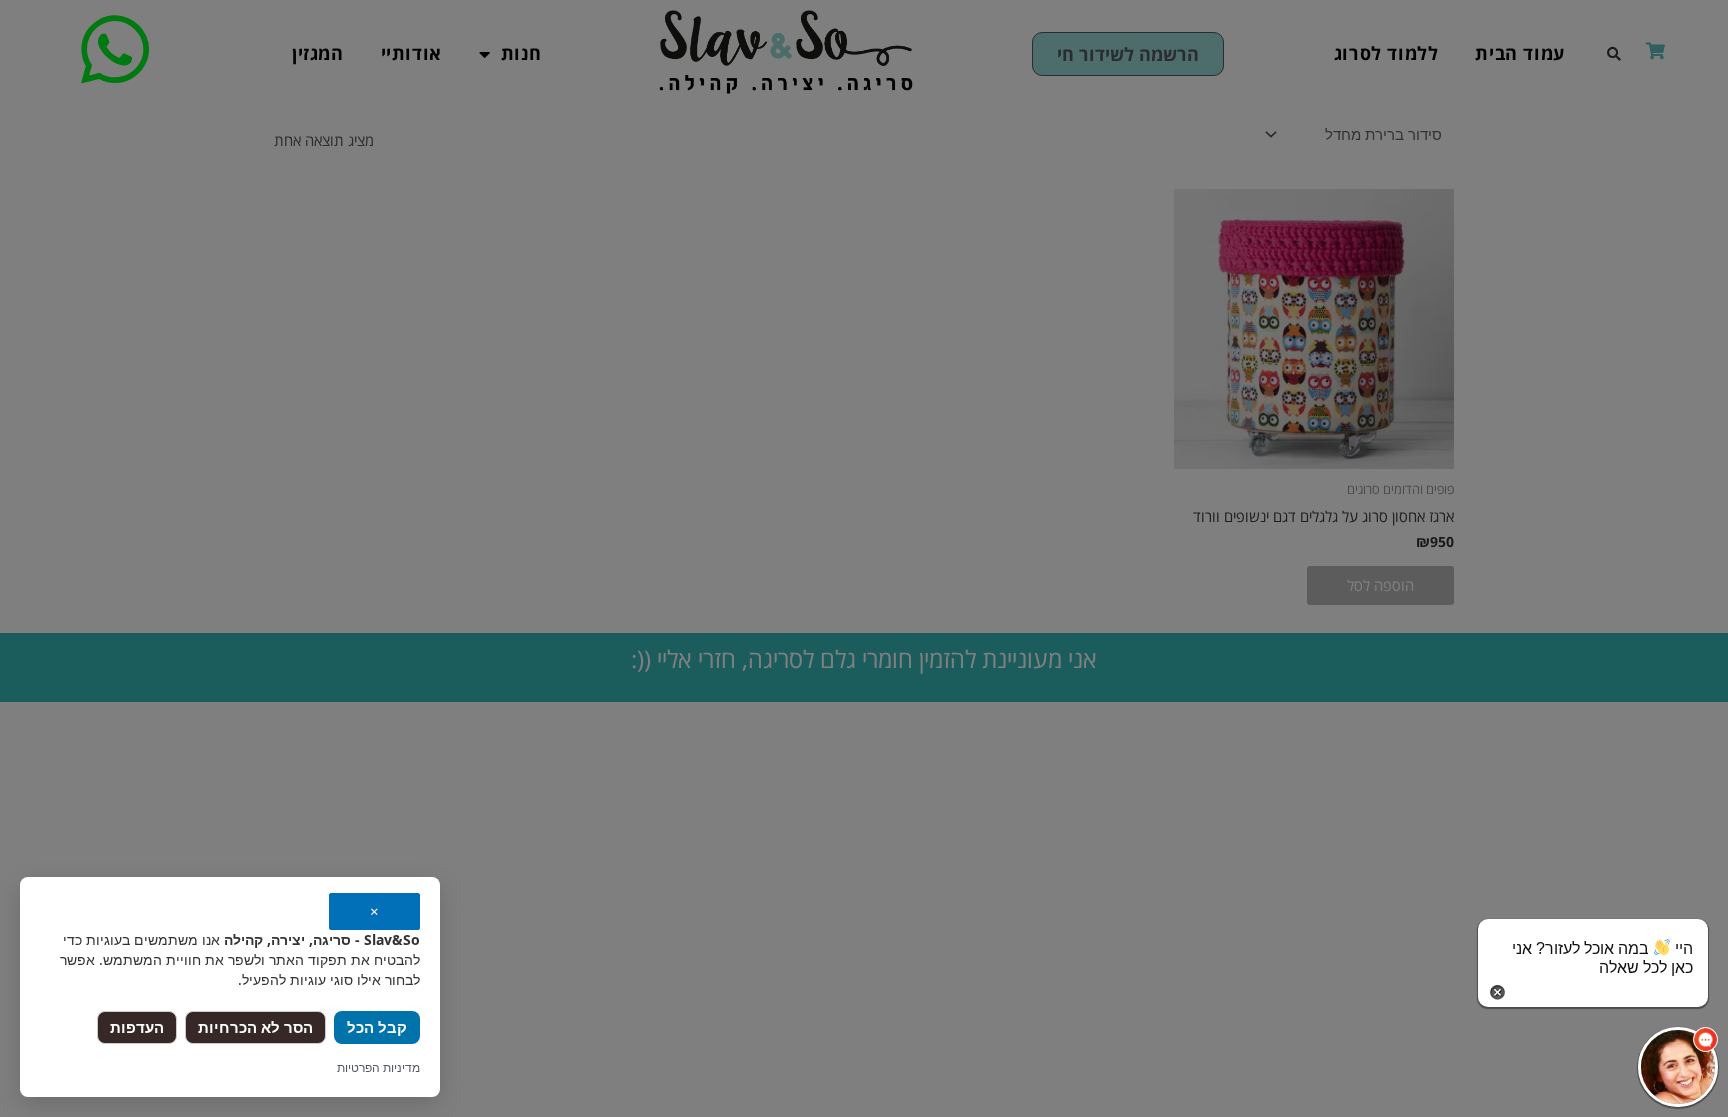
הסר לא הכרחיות (255, 1027)
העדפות (137, 1027)
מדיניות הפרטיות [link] (378, 1067)
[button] (1678, 1067)
